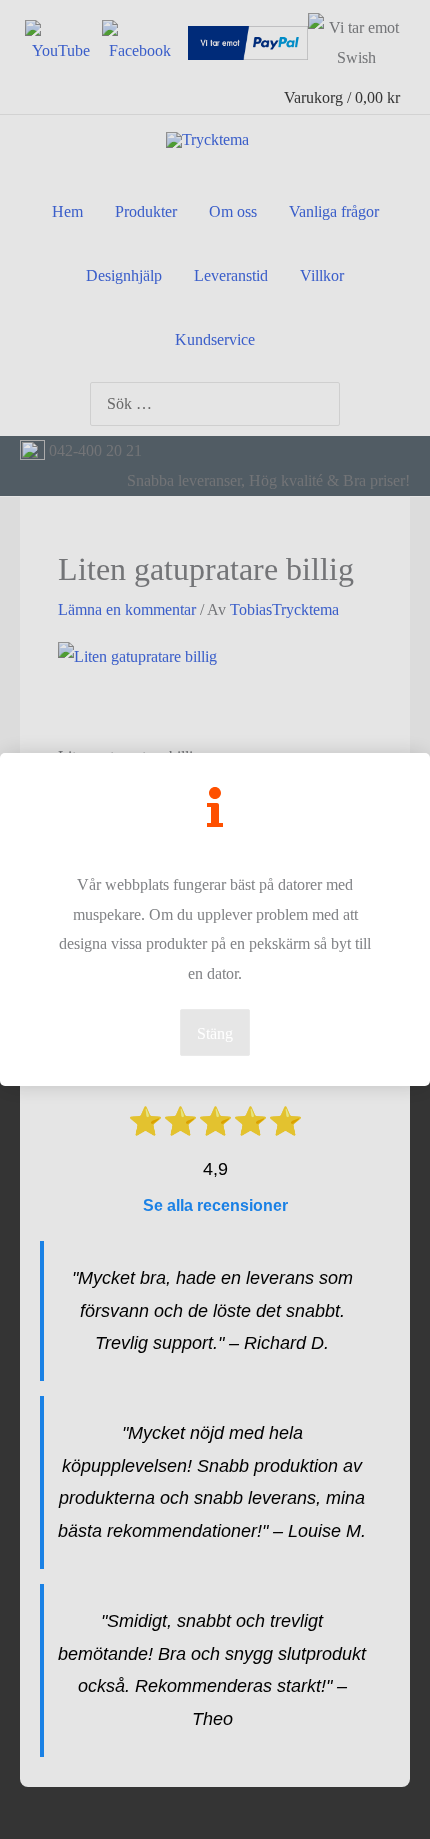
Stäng (215, 1033)
